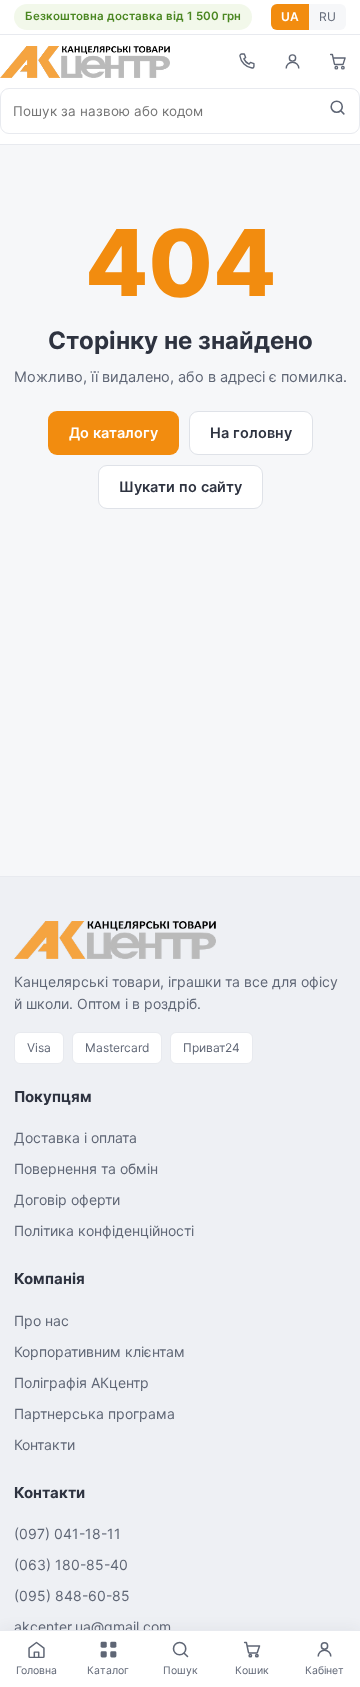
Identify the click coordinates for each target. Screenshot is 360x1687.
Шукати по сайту (180, 487)
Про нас (41, 1320)
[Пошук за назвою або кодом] (337, 111)
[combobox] (158, 111)
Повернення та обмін (86, 1168)
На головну (251, 433)
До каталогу (113, 433)
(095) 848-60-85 (72, 1595)
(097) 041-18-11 (67, 1533)
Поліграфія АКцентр (81, 1382)
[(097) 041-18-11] (246, 61)
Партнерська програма (94, 1413)
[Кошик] (338, 61)
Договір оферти (67, 1199)
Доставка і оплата (75, 1137)
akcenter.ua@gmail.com (92, 1626)
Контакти (44, 1444)
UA (290, 16)
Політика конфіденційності (104, 1230)
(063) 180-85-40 (71, 1564)
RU (327, 16)
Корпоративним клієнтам (99, 1351)
